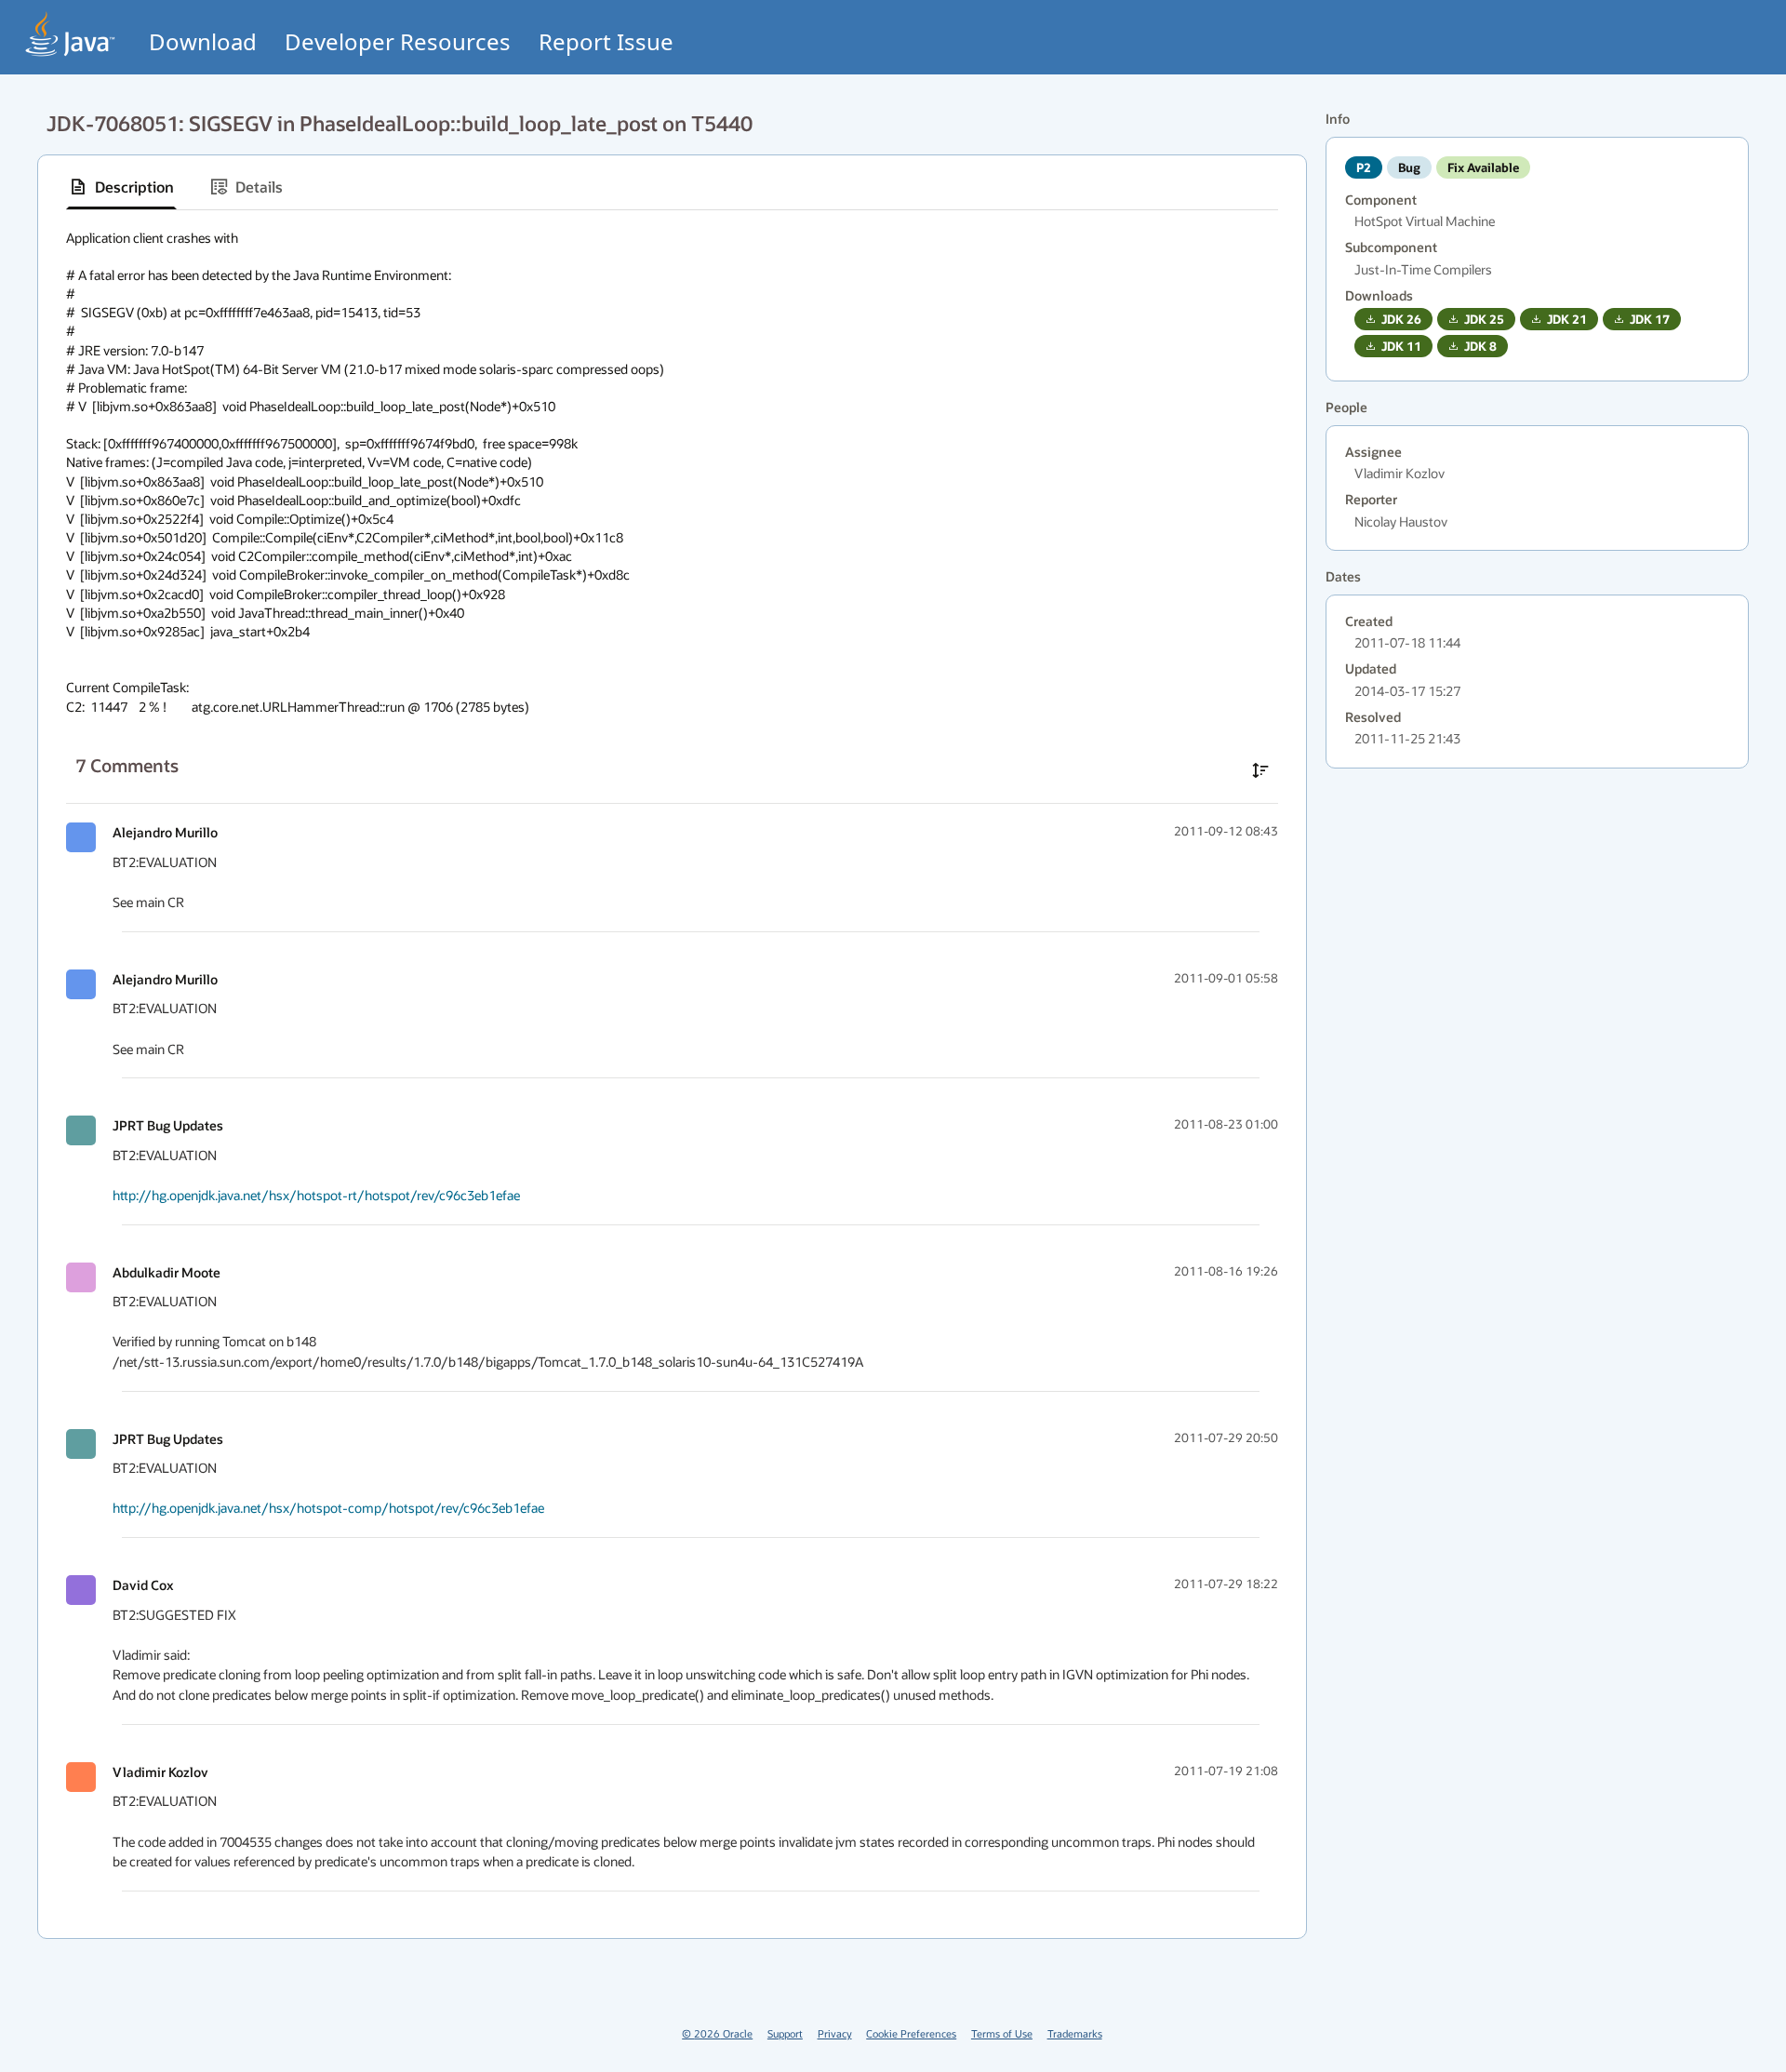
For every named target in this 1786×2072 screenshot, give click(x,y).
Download (203, 41)
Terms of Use (1002, 2033)
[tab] (121, 187)
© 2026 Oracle (717, 2033)
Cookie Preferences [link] (911, 2033)
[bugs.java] (71, 34)
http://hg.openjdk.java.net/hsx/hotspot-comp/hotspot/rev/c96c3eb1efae (328, 1508)
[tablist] (672, 187)
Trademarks (1075, 2033)
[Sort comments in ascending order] (1260, 770)
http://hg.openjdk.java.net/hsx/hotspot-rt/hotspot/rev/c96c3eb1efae (316, 1195)
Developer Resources (398, 41)
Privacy (835, 2033)
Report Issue (606, 41)
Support (785, 2033)
